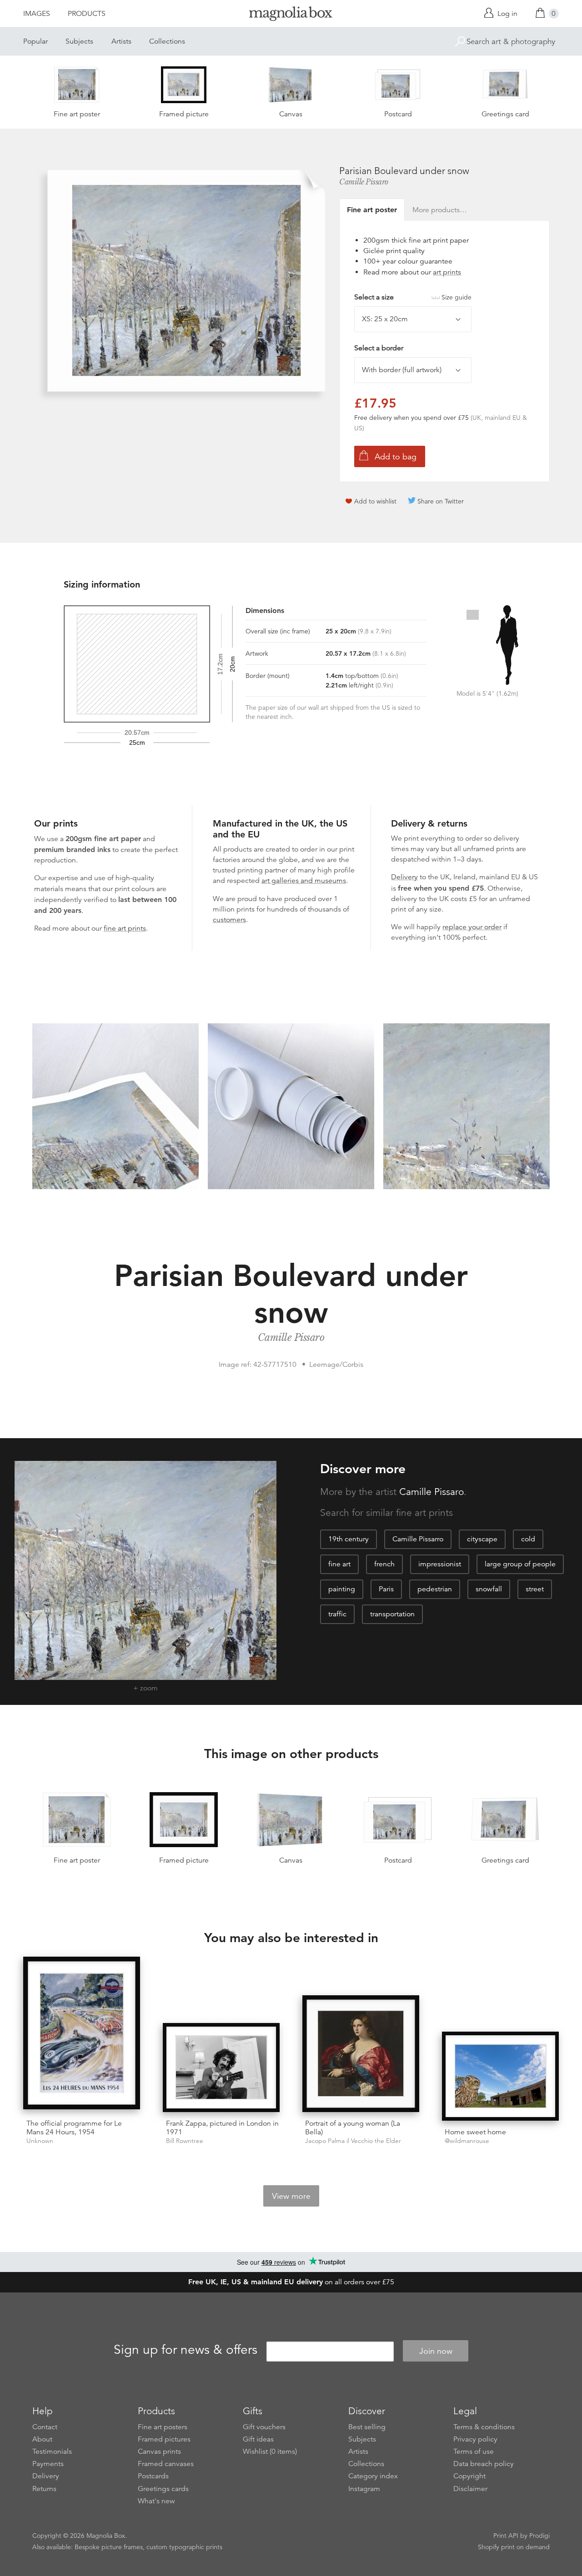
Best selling (367, 2427)
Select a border (379, 348)
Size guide (457, 297)
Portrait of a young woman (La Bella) (353, 2128)
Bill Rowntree (185, 2141)
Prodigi (539, 2536)
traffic (337, 1614)
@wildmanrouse (467, 2141)
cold (528, 1539)
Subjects (79, 41)
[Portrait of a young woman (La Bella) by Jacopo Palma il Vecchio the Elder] (361, 2054)
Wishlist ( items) (270, 2451)
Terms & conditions (484, 2427)
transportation (392, 1614)
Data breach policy (484, 2464)
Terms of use (474, 2451)
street (535, 1589)
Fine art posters (163, 2427)
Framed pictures (164, 2439)
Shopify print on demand (514, 2547)
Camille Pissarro (418, 1539)
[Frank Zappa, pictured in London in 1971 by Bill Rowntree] (221, 2068)
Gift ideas (258, 2439)
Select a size (413, 297)
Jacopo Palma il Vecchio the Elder (353, 2141)
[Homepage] (291, 15)
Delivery (404, 877)
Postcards (153, 2476)
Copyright (469, 2476)
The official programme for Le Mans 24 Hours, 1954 (74, 2128)
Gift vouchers (264, 2427)
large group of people (520, 1564)
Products (87, 14)
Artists (121, 41)
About (42, 2439)
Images (37, 14)
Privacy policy (475, 2439)
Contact (45, 2427)
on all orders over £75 (291, 2282)
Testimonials (52, 2451)
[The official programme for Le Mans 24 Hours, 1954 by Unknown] (82, 2035)
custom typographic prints (184, 2547)
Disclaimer (470, 2489)
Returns (44, 2489)
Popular (35, 41)
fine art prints (125, 928)
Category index (373, 2476)
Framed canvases (166, 2464)
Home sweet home (475, 2132)
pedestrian (435, 1589)
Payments (48, 2464)
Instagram (364, 2489)
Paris (386, 1589)
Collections (167, 41)
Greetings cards (163, 2489)
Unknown (40, 2141)
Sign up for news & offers (186, 2350)
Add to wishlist (375, 501)
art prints (447, 272)
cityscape (482, 1539)
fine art (339, 1564)
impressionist (440, 1564)
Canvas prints (159, 2451)
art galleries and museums (304, 881)
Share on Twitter (441, 501)
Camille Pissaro (364, 182)
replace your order (472, 927)
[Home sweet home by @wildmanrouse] (500, 2076)
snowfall (489, 1589)
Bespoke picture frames (109, 2547)
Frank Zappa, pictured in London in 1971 (222, 2128)
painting (342, 1589)
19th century (349, 1539)
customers (229, 920)
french (384, 1564)
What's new (156, 2501)
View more (291, 2196)
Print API (506, 2536)
